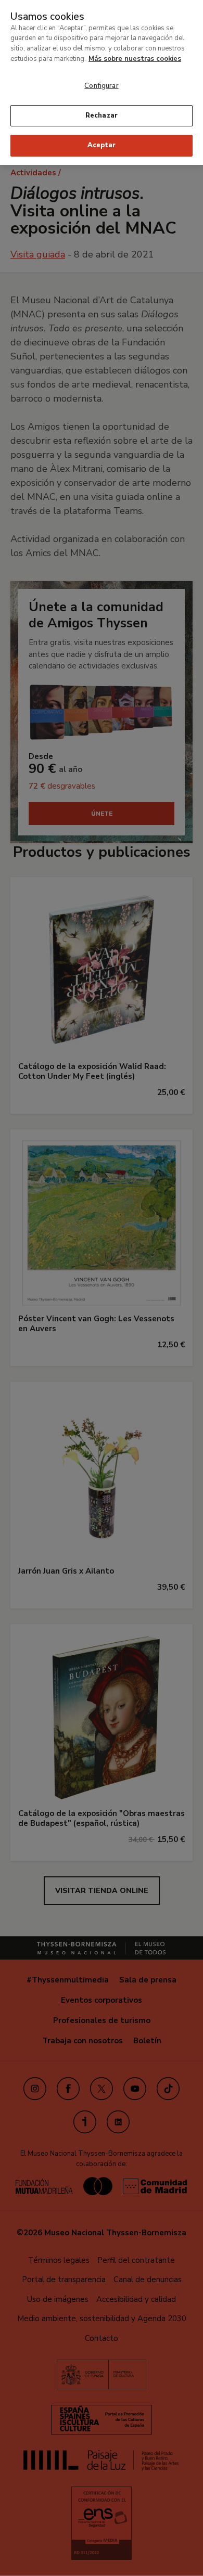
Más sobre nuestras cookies (135, 59)
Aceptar (102, 145)
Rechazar (102, 115)
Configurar (101, 86)
